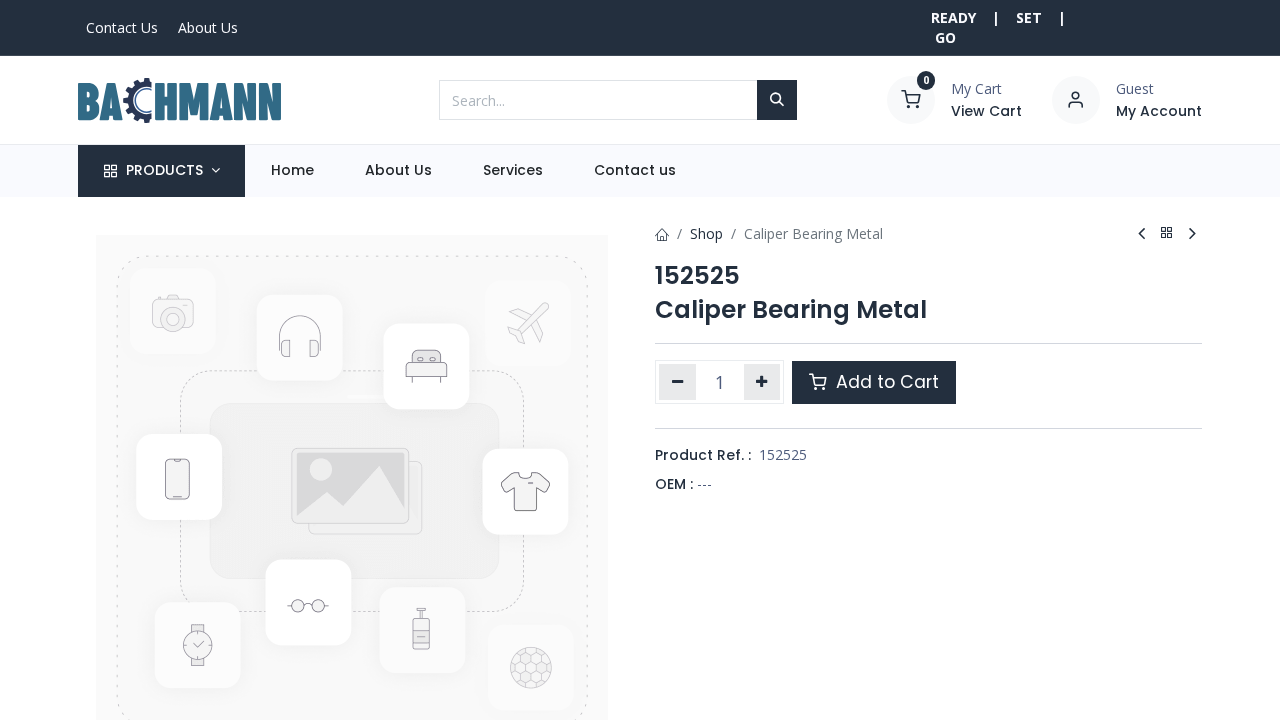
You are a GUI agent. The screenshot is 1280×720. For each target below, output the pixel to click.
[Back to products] (1167, 233)
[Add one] (762, 382)
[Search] (777, 100)
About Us (208, 27)
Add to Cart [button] (885, 382)
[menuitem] (292, 171)
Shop (706, 233)
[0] (911, 98)
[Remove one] (677, 382)
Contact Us (122, 27)
